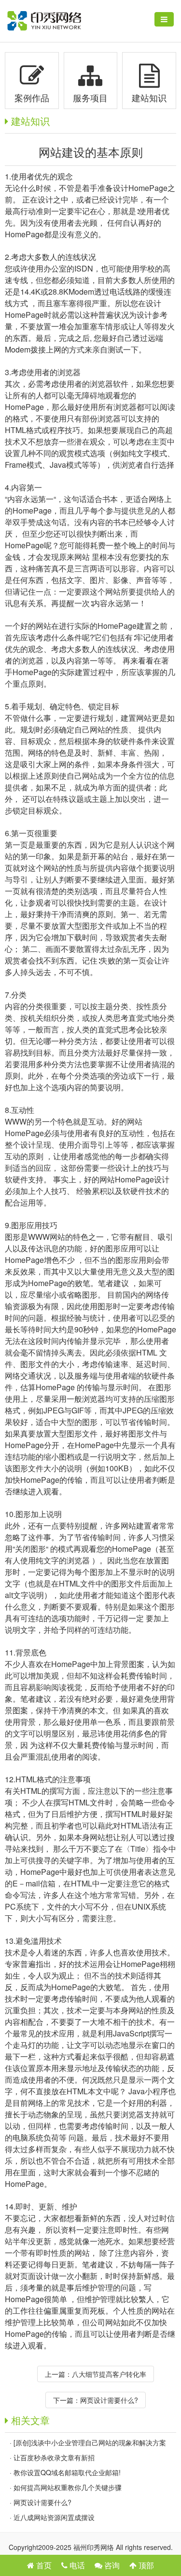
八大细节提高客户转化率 (109, 2374)
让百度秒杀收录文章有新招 (54, 2457)
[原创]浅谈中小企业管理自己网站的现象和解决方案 (90, 2442)
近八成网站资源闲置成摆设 (54, 2517)
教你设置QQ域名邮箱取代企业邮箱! (67, 2472)
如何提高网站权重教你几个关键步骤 (68, 2487)
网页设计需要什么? (109, 2400)
